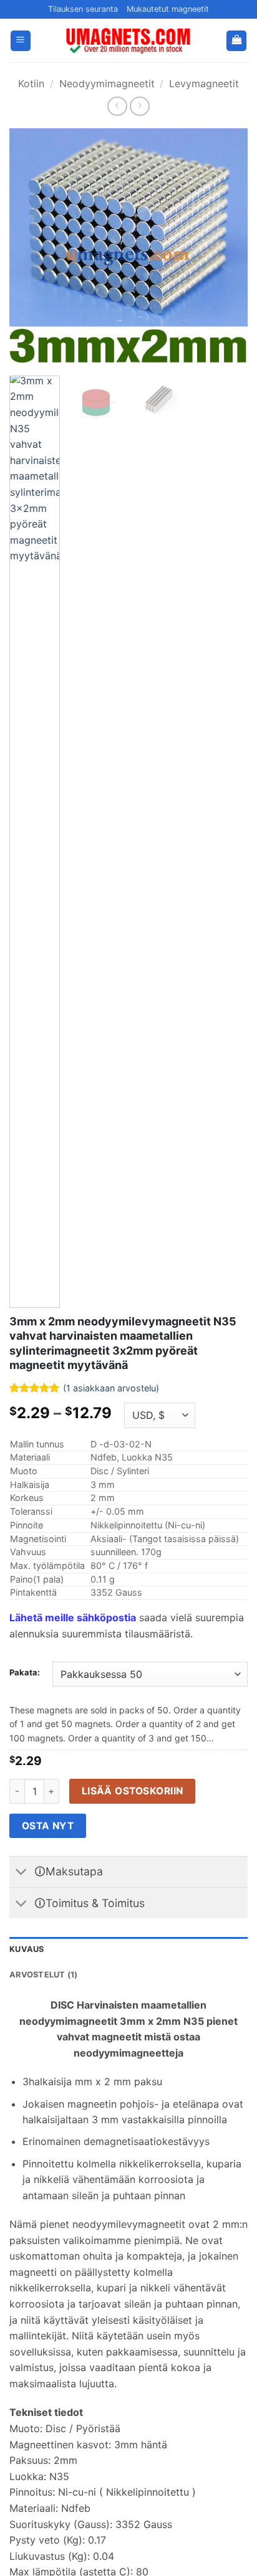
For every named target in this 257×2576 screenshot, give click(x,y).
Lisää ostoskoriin (133, 1791)
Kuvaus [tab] (27, 1949)
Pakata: (25, 1673)
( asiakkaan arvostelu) (111, 1388)
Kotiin (31, 83)
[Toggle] (22, 1873)
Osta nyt (48, 1826)
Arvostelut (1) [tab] (44, 1975)
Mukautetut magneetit (168, 9)
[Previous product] (139, 106)
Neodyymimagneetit (107, 83)
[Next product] (117, 106)
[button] (21, 41)
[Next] (227, 247)
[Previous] (30, 247)
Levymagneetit (204, 83)
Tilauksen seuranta (83, 9)
